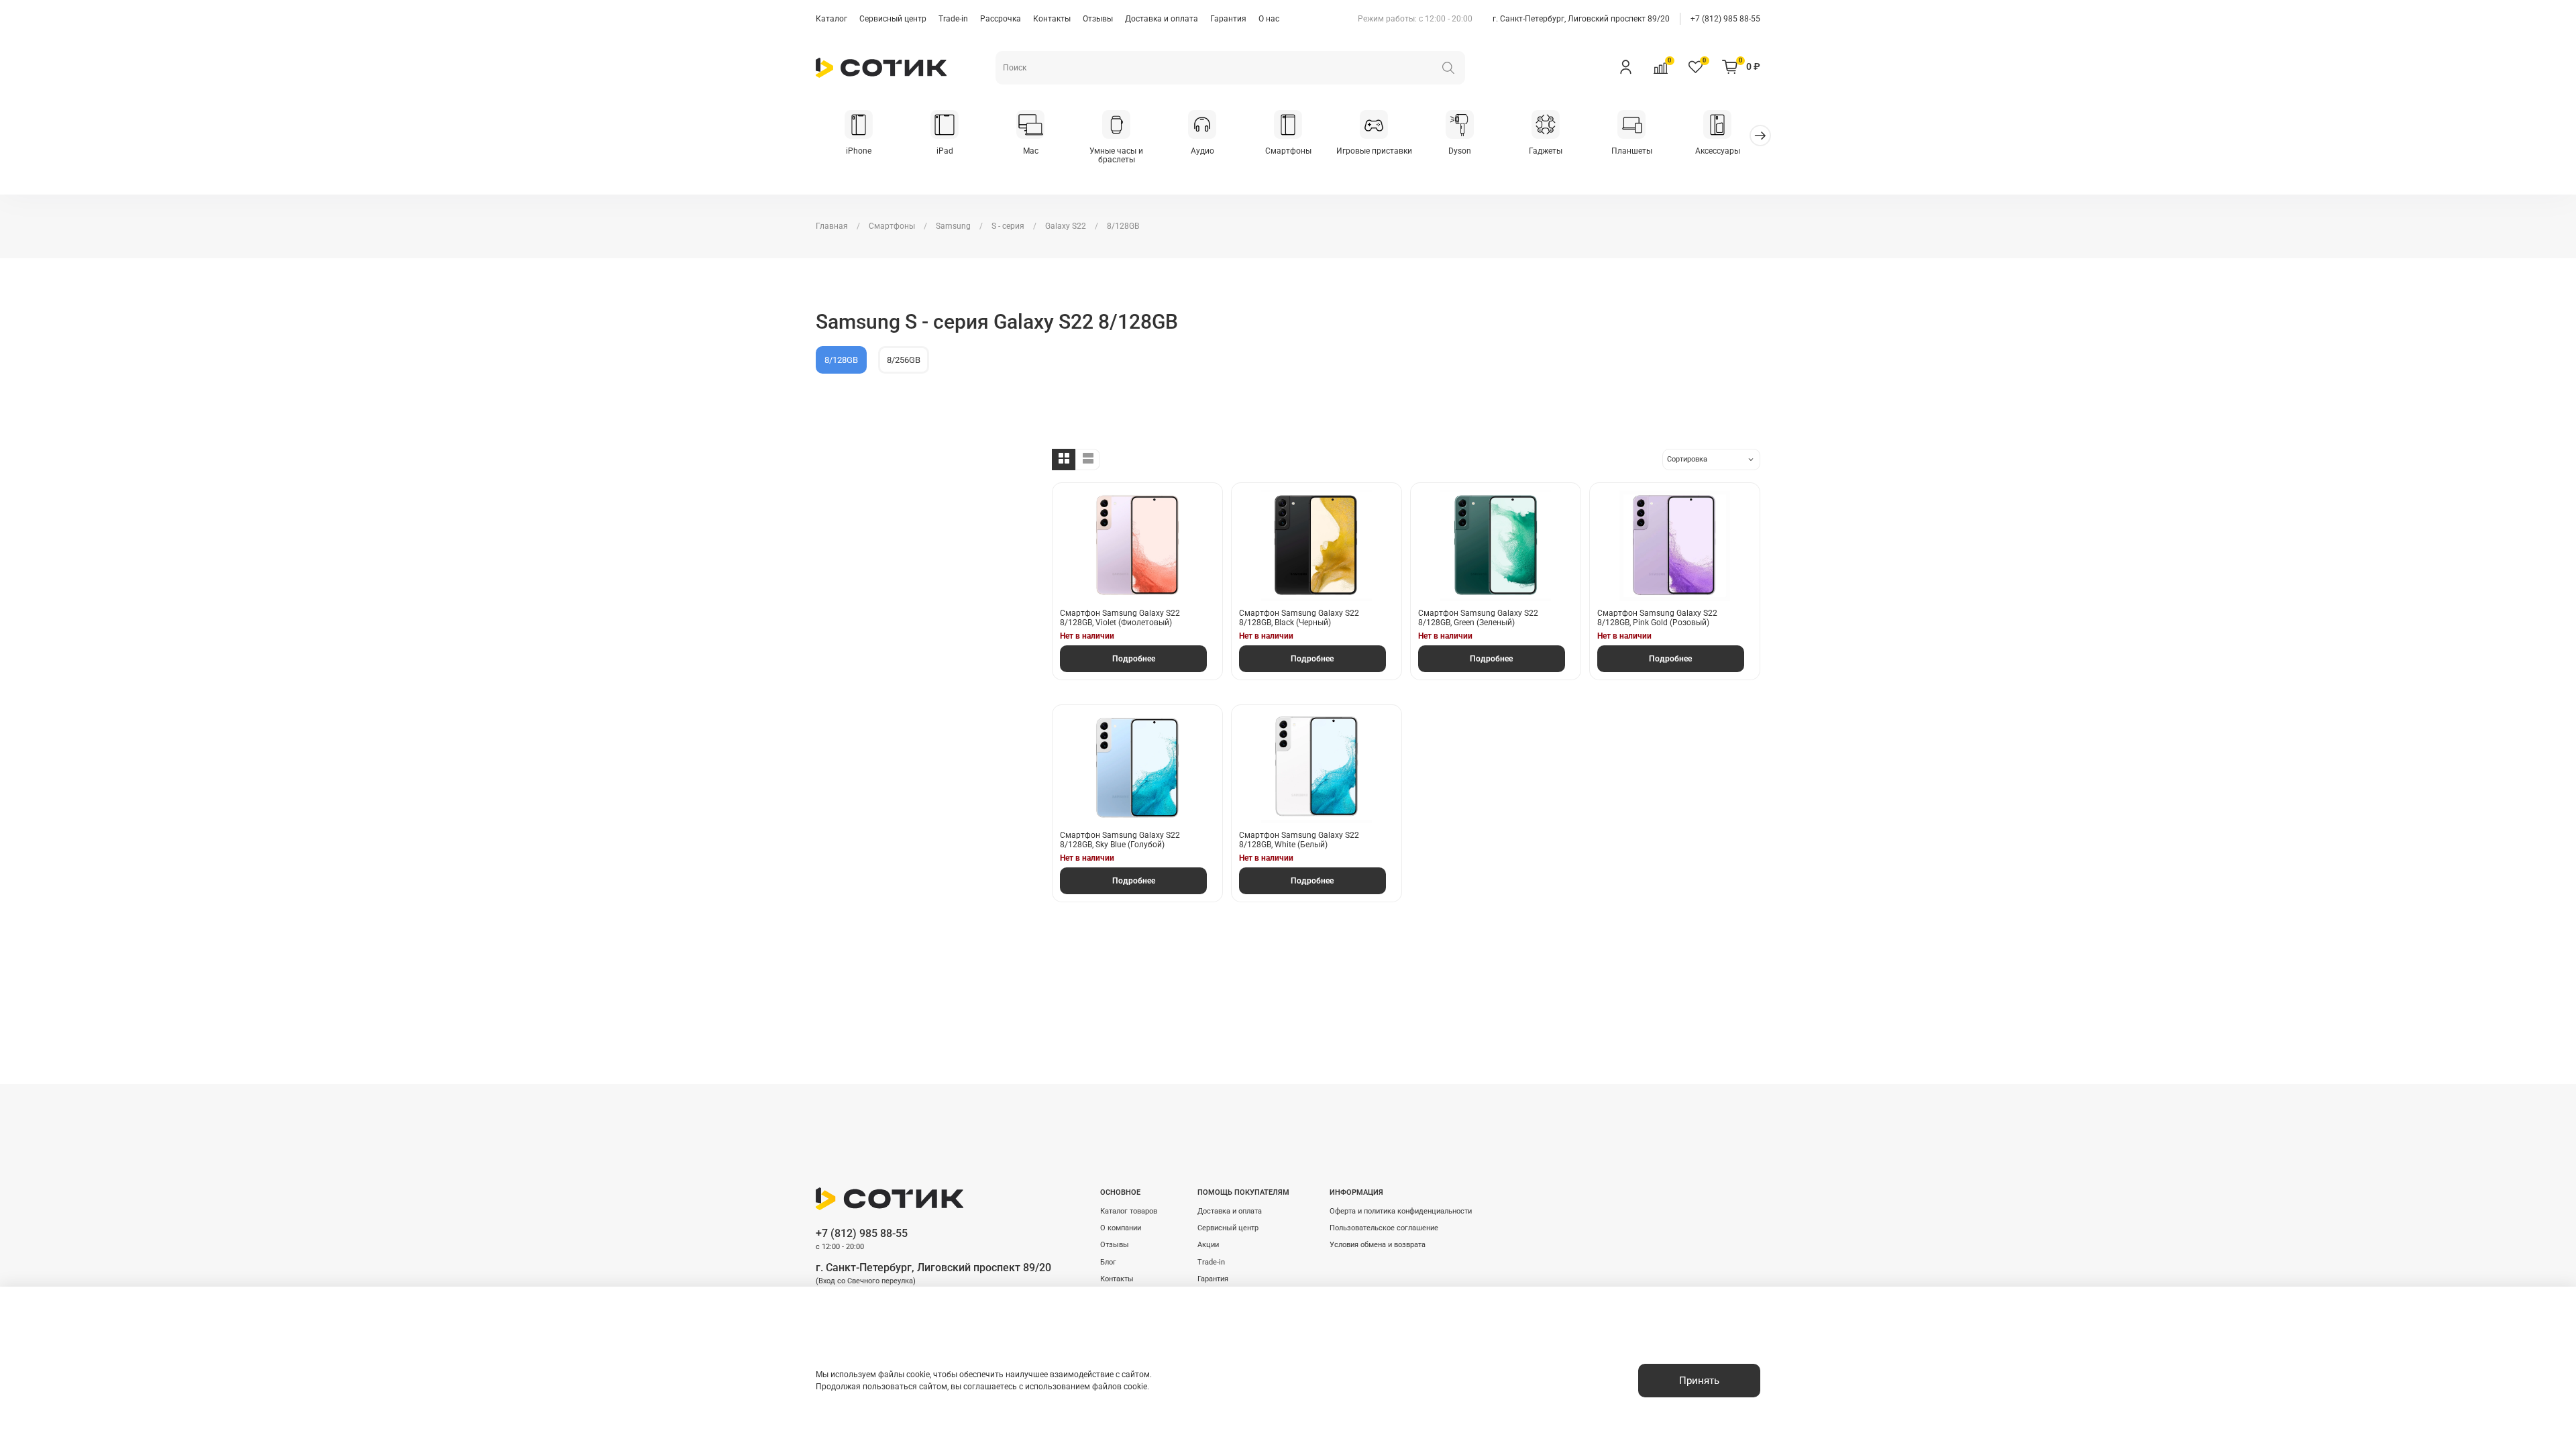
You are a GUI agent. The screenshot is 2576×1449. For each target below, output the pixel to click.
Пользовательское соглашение (1384, 1228)
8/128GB (841, 360)
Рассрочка (1001, 19)
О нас (1269, 19)
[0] (1660, 66)
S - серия (1008, 226)
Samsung (953, 226)
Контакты (1052, 19)
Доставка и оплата (1162, 19)
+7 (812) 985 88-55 (1725, 19)
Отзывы (1098, 19)
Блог (1108, 1262)
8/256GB (904, 360)
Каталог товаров (1129, 1211)
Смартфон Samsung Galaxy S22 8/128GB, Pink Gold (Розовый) (1657, 618)
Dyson (1460, 151)
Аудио (1202, 151)
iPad (945, 151)
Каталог (831, 19)
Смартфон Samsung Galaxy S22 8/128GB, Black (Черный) (1299, 618)
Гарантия (1228, 19)
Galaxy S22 (1066, 226)
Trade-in (953, 19)
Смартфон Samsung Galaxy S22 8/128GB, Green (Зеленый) (1478, 618)
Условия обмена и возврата (1378, 1245)
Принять (1699, 1381)
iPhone (859, 151)
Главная (832, 226)
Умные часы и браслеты (1116, 156)
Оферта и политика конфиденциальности (1401, 1211)
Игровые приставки (1374, 151)
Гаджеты (1546, 151)
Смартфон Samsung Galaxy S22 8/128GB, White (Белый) (1299, 840)
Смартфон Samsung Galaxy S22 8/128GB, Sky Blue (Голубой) (1120, 840)
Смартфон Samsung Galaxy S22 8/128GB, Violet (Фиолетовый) (1120, 618)
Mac (1031, 151)
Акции (1208, 1245)
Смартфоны (1288, 151)
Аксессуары (1718, 151)
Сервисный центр (893, 19)
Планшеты (1632, 151)
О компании (1121, 1228)
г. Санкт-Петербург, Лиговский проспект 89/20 (1581, 19)
